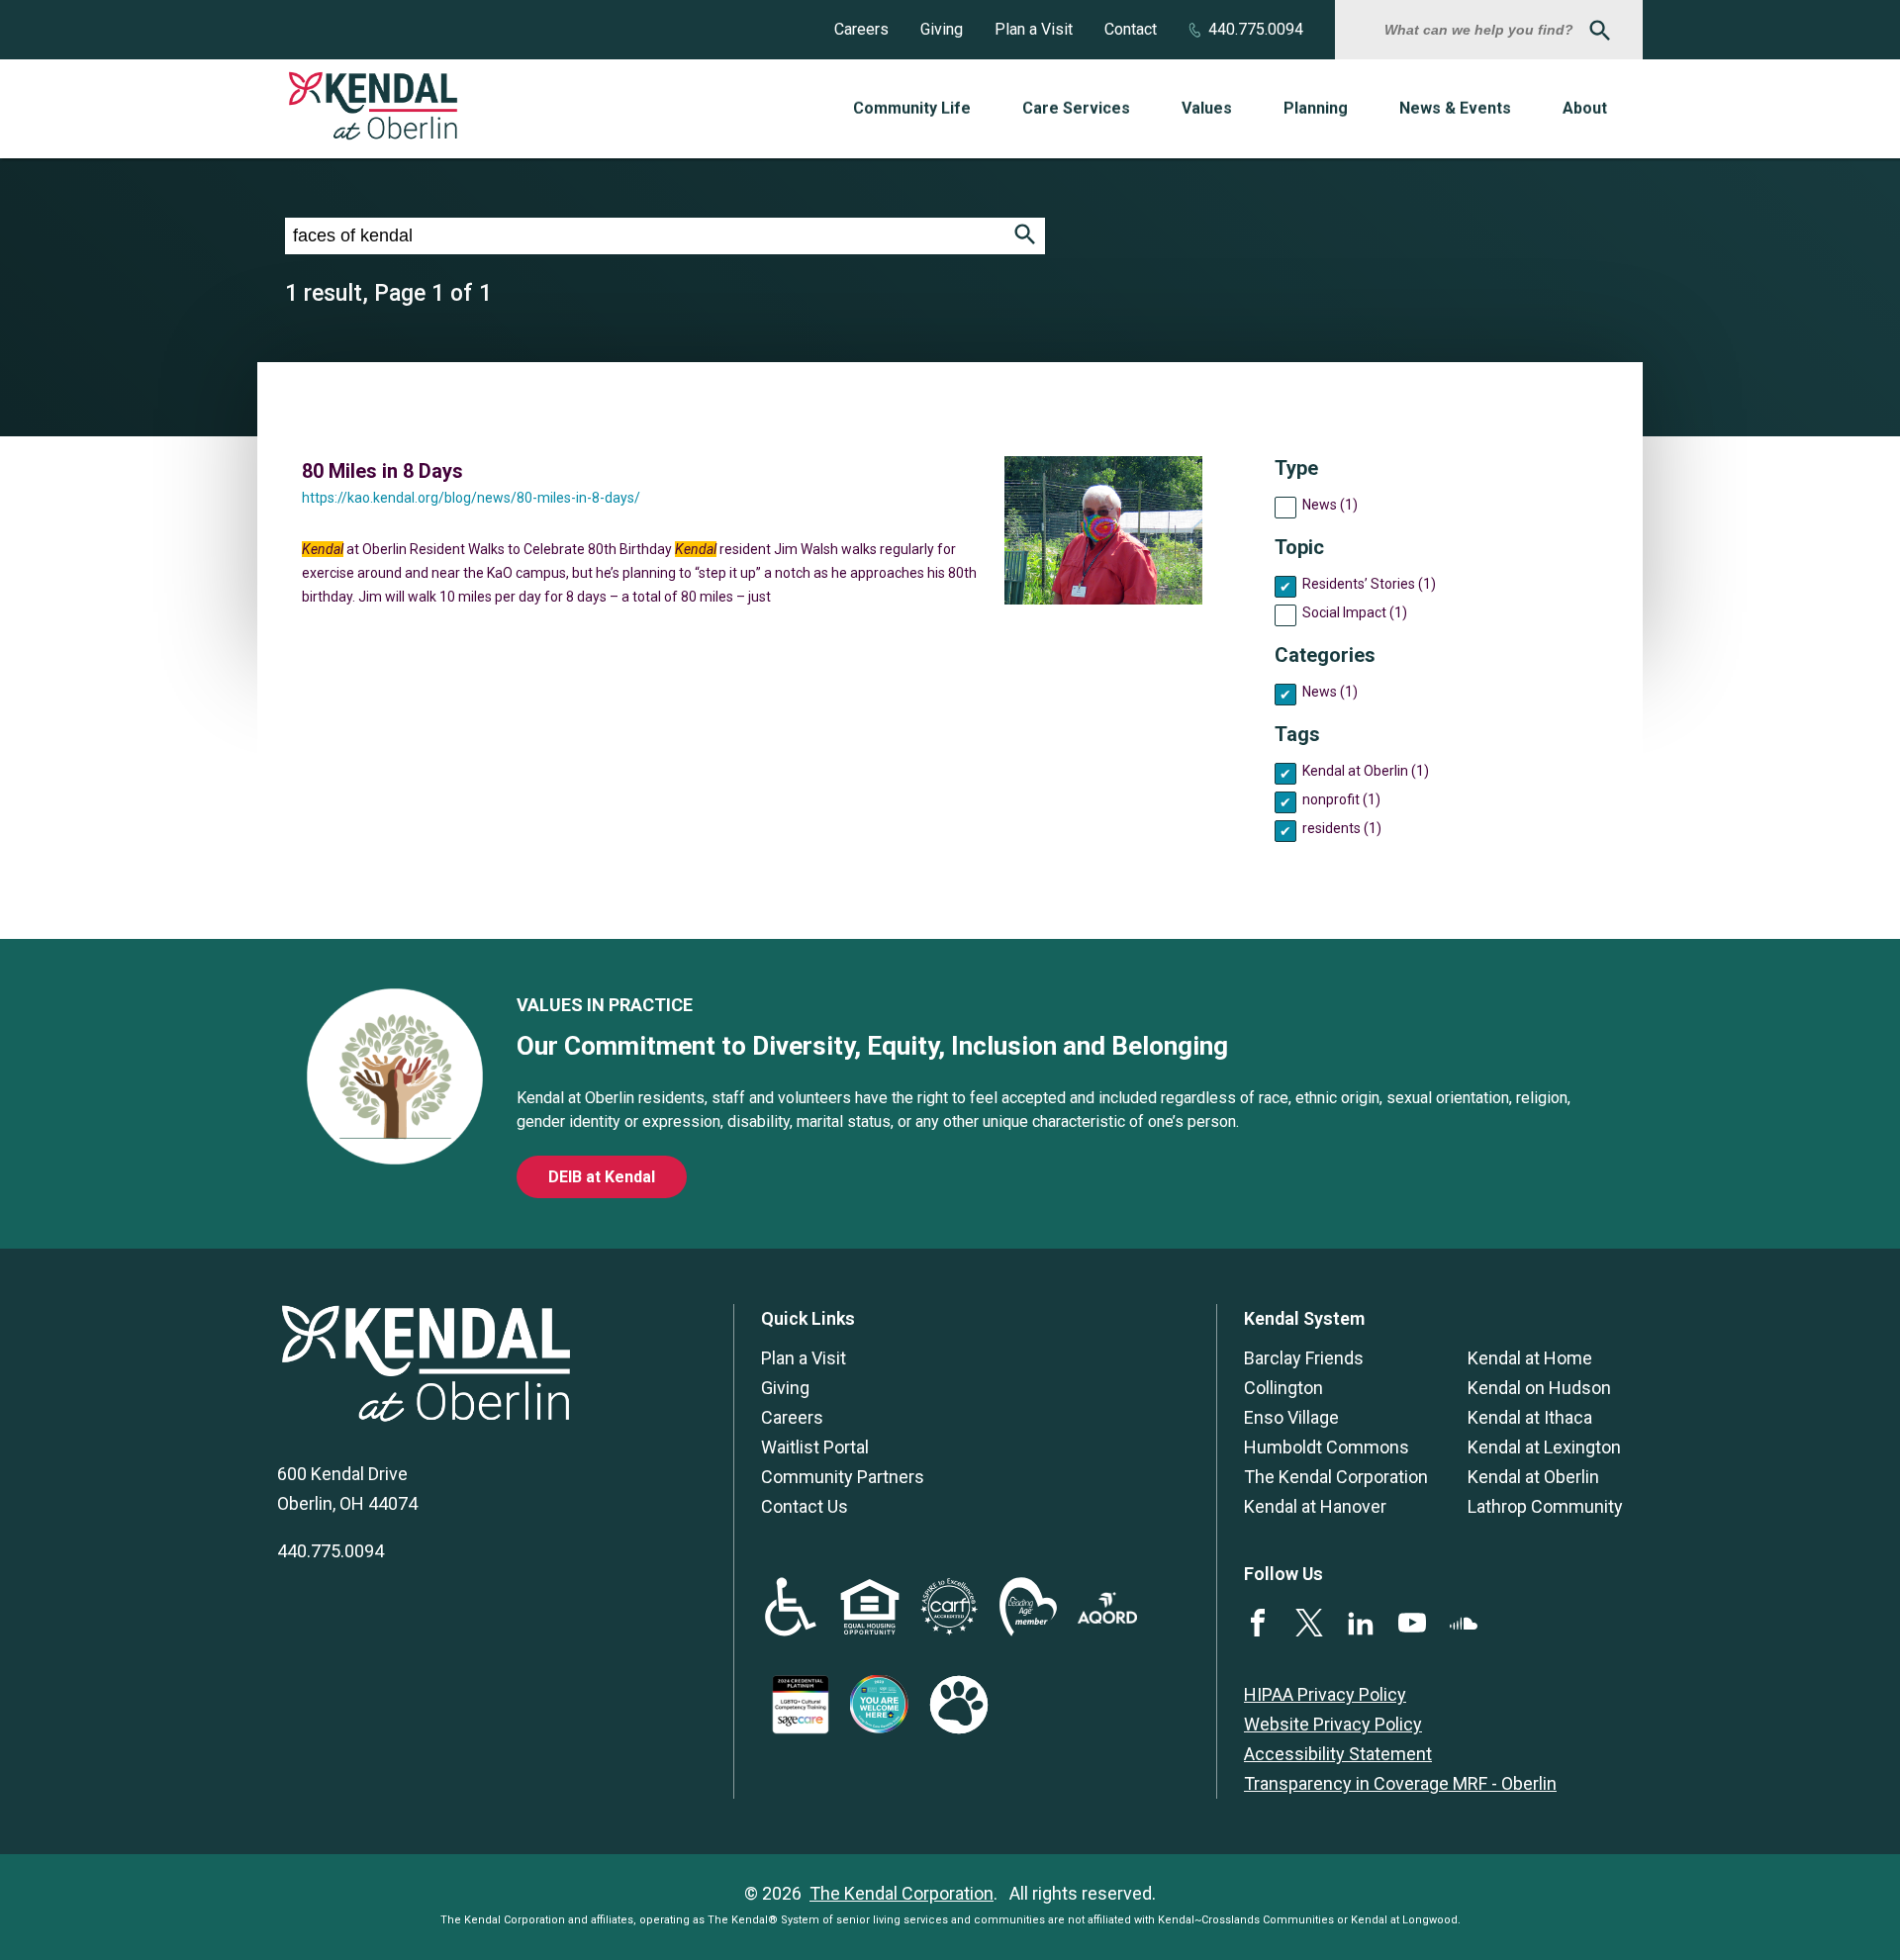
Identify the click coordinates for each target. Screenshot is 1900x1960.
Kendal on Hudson (1539, 1388)
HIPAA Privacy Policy (1325, 1694)
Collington (1283, 1388)
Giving (942, 29)
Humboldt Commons (1327, 1447)
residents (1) (1342, 828)
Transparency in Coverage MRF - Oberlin (1400, 1783)
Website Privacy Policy (1333, 1724)
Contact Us (805, 1506)
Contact (1131, 29)
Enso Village (1291, 1417)
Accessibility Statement (1338, 1754)
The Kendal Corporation (1336, 1477)
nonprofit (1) (1341, 799)
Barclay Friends (1304, 1358)
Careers (861, 29)
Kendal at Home (1530, 1358)
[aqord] (1107, 1617)
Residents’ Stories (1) (1369, 584)
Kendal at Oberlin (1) (1366, 771)
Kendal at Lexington (1544, 1447)
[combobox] (1481, 30)
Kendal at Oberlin (1533, 1477)
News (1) (1330, 505)
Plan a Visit (1034, 29)
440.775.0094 (1256, 29)
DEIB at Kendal (602, 1177)
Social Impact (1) (1355, 612)
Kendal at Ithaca (1530, 1417)
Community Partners (843, 1477)
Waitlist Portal (815, 1447)
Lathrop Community (1545, 1506)
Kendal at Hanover (1315, 1506)
